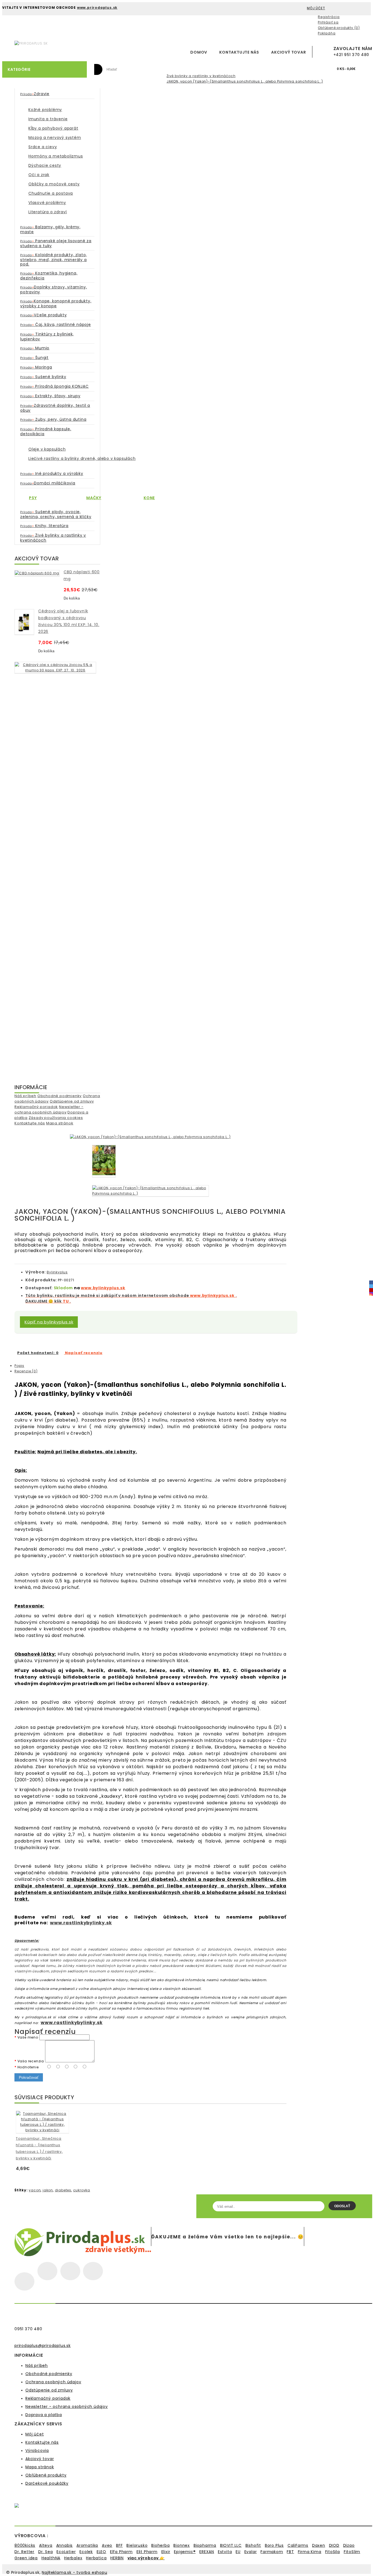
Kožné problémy (45, 110)
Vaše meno (28, 2037)
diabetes (63, 2190)
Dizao (349, 2545)
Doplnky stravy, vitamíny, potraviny (54, 290)
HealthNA (51, 2558)
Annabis (65, 2545)
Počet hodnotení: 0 (38, 1353)
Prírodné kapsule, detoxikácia (46, 431)
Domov (199, 52)
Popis (19, 1366)
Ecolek (86, 2552)
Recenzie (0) (26, 1371)
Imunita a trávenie (48, 119)
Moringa (36, 367)
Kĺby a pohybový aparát (53, 128)
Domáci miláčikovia (48, 483)
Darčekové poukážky (47, 2483)
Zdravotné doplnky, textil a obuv (55, 408)
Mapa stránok (60, 1123)
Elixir (166, 2552)
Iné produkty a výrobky (52, 473)
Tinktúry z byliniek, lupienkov (47, 337)
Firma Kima (310, 2552)
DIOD (334, 2545)
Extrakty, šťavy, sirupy (50, 396)
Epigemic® (185, 2552)
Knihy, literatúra (44, 526)
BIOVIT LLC (231, 2545)
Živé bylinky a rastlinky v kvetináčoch (201, 76)
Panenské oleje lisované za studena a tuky (56, 243)
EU (238, 2552)
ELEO (101, 2552)
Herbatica (96, 2558)
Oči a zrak (39, 175)
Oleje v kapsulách (47, 449)
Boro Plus (274, 2545)
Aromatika (87, 2545)
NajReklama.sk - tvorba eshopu (74, 2572)
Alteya (46, 2545)
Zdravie (35, 94)
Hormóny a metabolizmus (56, 156)
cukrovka (82, 2190)
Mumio (35, 348)
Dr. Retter (24, 2552)
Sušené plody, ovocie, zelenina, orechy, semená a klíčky (56, 514)
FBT (290, 2552)
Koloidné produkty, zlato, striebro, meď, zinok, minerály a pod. (54, 259)
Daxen (319, 2545)
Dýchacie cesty (45, 165)
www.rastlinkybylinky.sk (81, 1923)
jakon (48, 2190)
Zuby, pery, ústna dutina (53, 419)
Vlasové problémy (47, 203)
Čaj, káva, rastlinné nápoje (56, 324)
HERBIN (117, 2558)
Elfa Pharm (121, 2552)
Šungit (34, 358)
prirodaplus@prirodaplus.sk (43, 2346)
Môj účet (35, 2434)
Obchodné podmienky (60, 1096)
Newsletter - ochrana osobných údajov (49, 1109)
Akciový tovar (288, 52)
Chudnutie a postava (51, 193)
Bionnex (182, 2545)
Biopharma (205, 2545)
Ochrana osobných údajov (53, 2382)
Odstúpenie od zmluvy (72, 1101)
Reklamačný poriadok (36, 1107)
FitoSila (333, 2552)
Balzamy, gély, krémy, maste (50, 229)
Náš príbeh (25, 1096)
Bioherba (160, 2545)
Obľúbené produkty (46, 2475)
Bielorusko (137, 2545)
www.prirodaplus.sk (97, 8)
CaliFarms (298, 2545)
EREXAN (207, 2552)
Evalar (251, 2552)
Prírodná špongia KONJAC (54, 386)
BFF (119, 2545)
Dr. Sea (46, 2552)
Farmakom (272, 2552)
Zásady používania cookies (56, 1118)
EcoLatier (66, 2552)
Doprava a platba (44, 2415)
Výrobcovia (37, 2451)
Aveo (107, 2545)
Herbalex (73, 2558)
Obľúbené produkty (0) (339, 28)
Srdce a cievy (43, 147)
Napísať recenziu (83, 1353)
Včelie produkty (43, 315)
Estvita (225, 2552)
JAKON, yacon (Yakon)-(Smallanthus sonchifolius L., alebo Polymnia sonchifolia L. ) (245, 81)
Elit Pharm (147, 2552)
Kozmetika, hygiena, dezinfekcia (49, 276)
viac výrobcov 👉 (146, 2558)
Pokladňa (327, 33)
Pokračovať (29, 2077)
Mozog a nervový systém (55, 138)
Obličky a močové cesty (54, 184)
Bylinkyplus (57, 1272)
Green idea (26, 2558)
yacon (35, 2190)
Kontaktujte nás (239, 52)
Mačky (94, 498)
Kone (149, 498)
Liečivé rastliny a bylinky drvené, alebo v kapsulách (82, 458)
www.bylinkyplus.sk (103, 1288)
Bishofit (253, 2545)
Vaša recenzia (31, 2061)
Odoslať (342, 2206)
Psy (33, 498)
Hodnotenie (28, 2067)
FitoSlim (352, 2552)
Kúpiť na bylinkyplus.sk (49, 1322)
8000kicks (25, 2545)
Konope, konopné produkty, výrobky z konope (56, 303)
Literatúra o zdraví (48, 212)
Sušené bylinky (43, 377)
